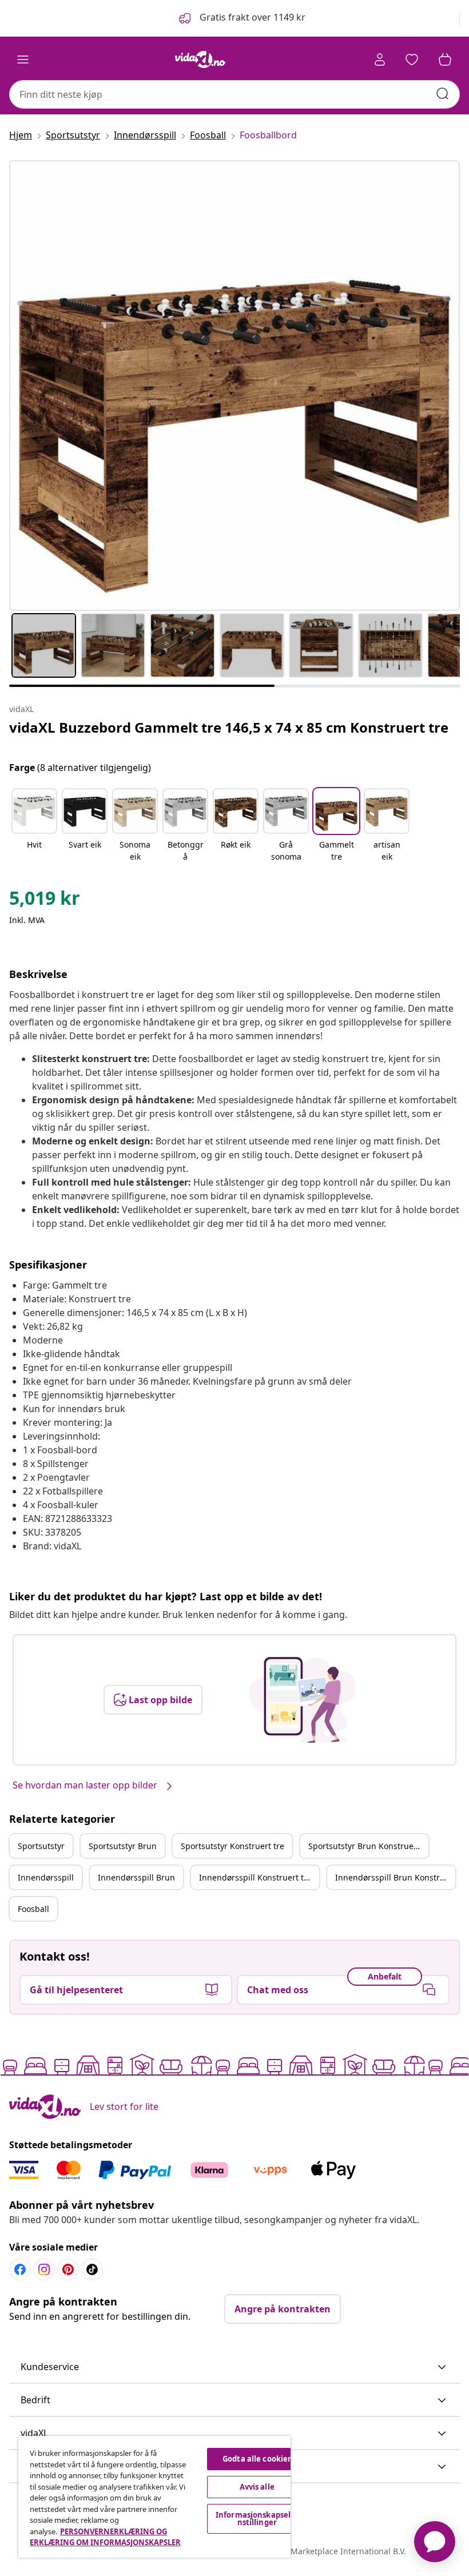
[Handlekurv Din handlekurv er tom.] (445, 59)
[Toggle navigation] (23, 59)
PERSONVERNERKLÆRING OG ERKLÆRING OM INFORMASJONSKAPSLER (105, 2537)
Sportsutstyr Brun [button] (123, 1846)
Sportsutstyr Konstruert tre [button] (232, 1846)
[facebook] (20, 2269)
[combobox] (234, 94)
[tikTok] (92, 2269)
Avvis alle (257, 2487)
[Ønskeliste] (412, 59)
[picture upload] (302, 1700)
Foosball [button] (33, 1909)
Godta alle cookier (257, 2459)
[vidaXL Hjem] (200, 59)
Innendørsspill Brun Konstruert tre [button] (395, 1877)
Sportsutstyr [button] (41, 1846)
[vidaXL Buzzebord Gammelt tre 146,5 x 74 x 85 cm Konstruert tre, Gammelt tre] (234, 385)
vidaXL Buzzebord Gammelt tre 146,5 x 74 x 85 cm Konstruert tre (229, 727)
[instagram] (44, 2269)
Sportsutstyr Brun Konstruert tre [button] (368, 1846)
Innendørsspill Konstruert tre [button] (255, 1877)
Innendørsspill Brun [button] (136, 1877)
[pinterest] (68, 2269)
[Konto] (380, 59)
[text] (45, 901)
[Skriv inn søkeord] (443, 94)
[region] (154, 2497)
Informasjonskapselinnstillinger (257, 2519)
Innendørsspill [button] (46, 1877)
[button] (241, 18)
